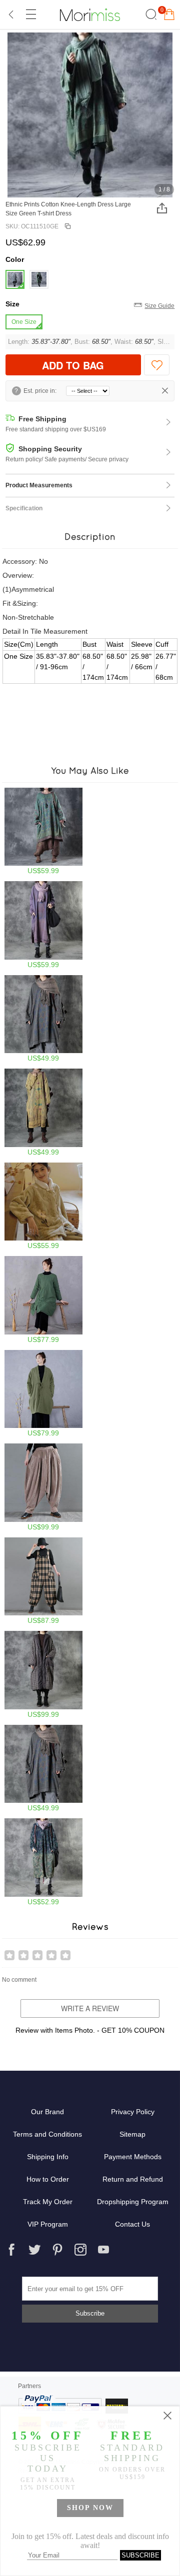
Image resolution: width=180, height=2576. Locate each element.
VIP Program (48, 2224)
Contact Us (132, 2224)
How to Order (48, 2179)
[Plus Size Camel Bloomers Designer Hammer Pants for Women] (44, 1487)
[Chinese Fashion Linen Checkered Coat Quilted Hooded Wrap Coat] (44, 1675)
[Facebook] (11, 2250)
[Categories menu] (30, 14)
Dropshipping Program (133, 2202)
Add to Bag (73, 365)
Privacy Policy (133, 2112)
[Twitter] (34, 2250)
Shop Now (90, 2508)
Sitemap (132, 2134)
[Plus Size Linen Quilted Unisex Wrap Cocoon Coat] (44, 1394)
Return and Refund (133, 2179)
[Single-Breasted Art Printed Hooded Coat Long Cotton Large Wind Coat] (44, 1862)
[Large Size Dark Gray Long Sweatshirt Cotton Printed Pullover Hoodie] (44, 1019)
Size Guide (159, 306)
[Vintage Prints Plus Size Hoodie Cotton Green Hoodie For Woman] (44, 831)
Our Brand (47, 2112)
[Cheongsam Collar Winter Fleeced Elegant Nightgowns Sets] (44, 1206)
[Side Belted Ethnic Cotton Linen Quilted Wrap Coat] (44, 1300)
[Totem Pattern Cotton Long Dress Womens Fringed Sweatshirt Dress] (44, 925)
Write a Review (90, 2008)
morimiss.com (90, 14)
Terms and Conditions (47, 2134)
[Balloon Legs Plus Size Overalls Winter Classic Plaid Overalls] (44, 1581)
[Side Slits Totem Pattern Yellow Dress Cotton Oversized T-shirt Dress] (44, 1112)
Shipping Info (48, 2157)
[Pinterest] (57, 2250)
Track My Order (48, 2202)
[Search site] (150, 14)
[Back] (11, 14)
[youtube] (103, 2250)
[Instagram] (80, 2250)
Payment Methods (133, 2157)
